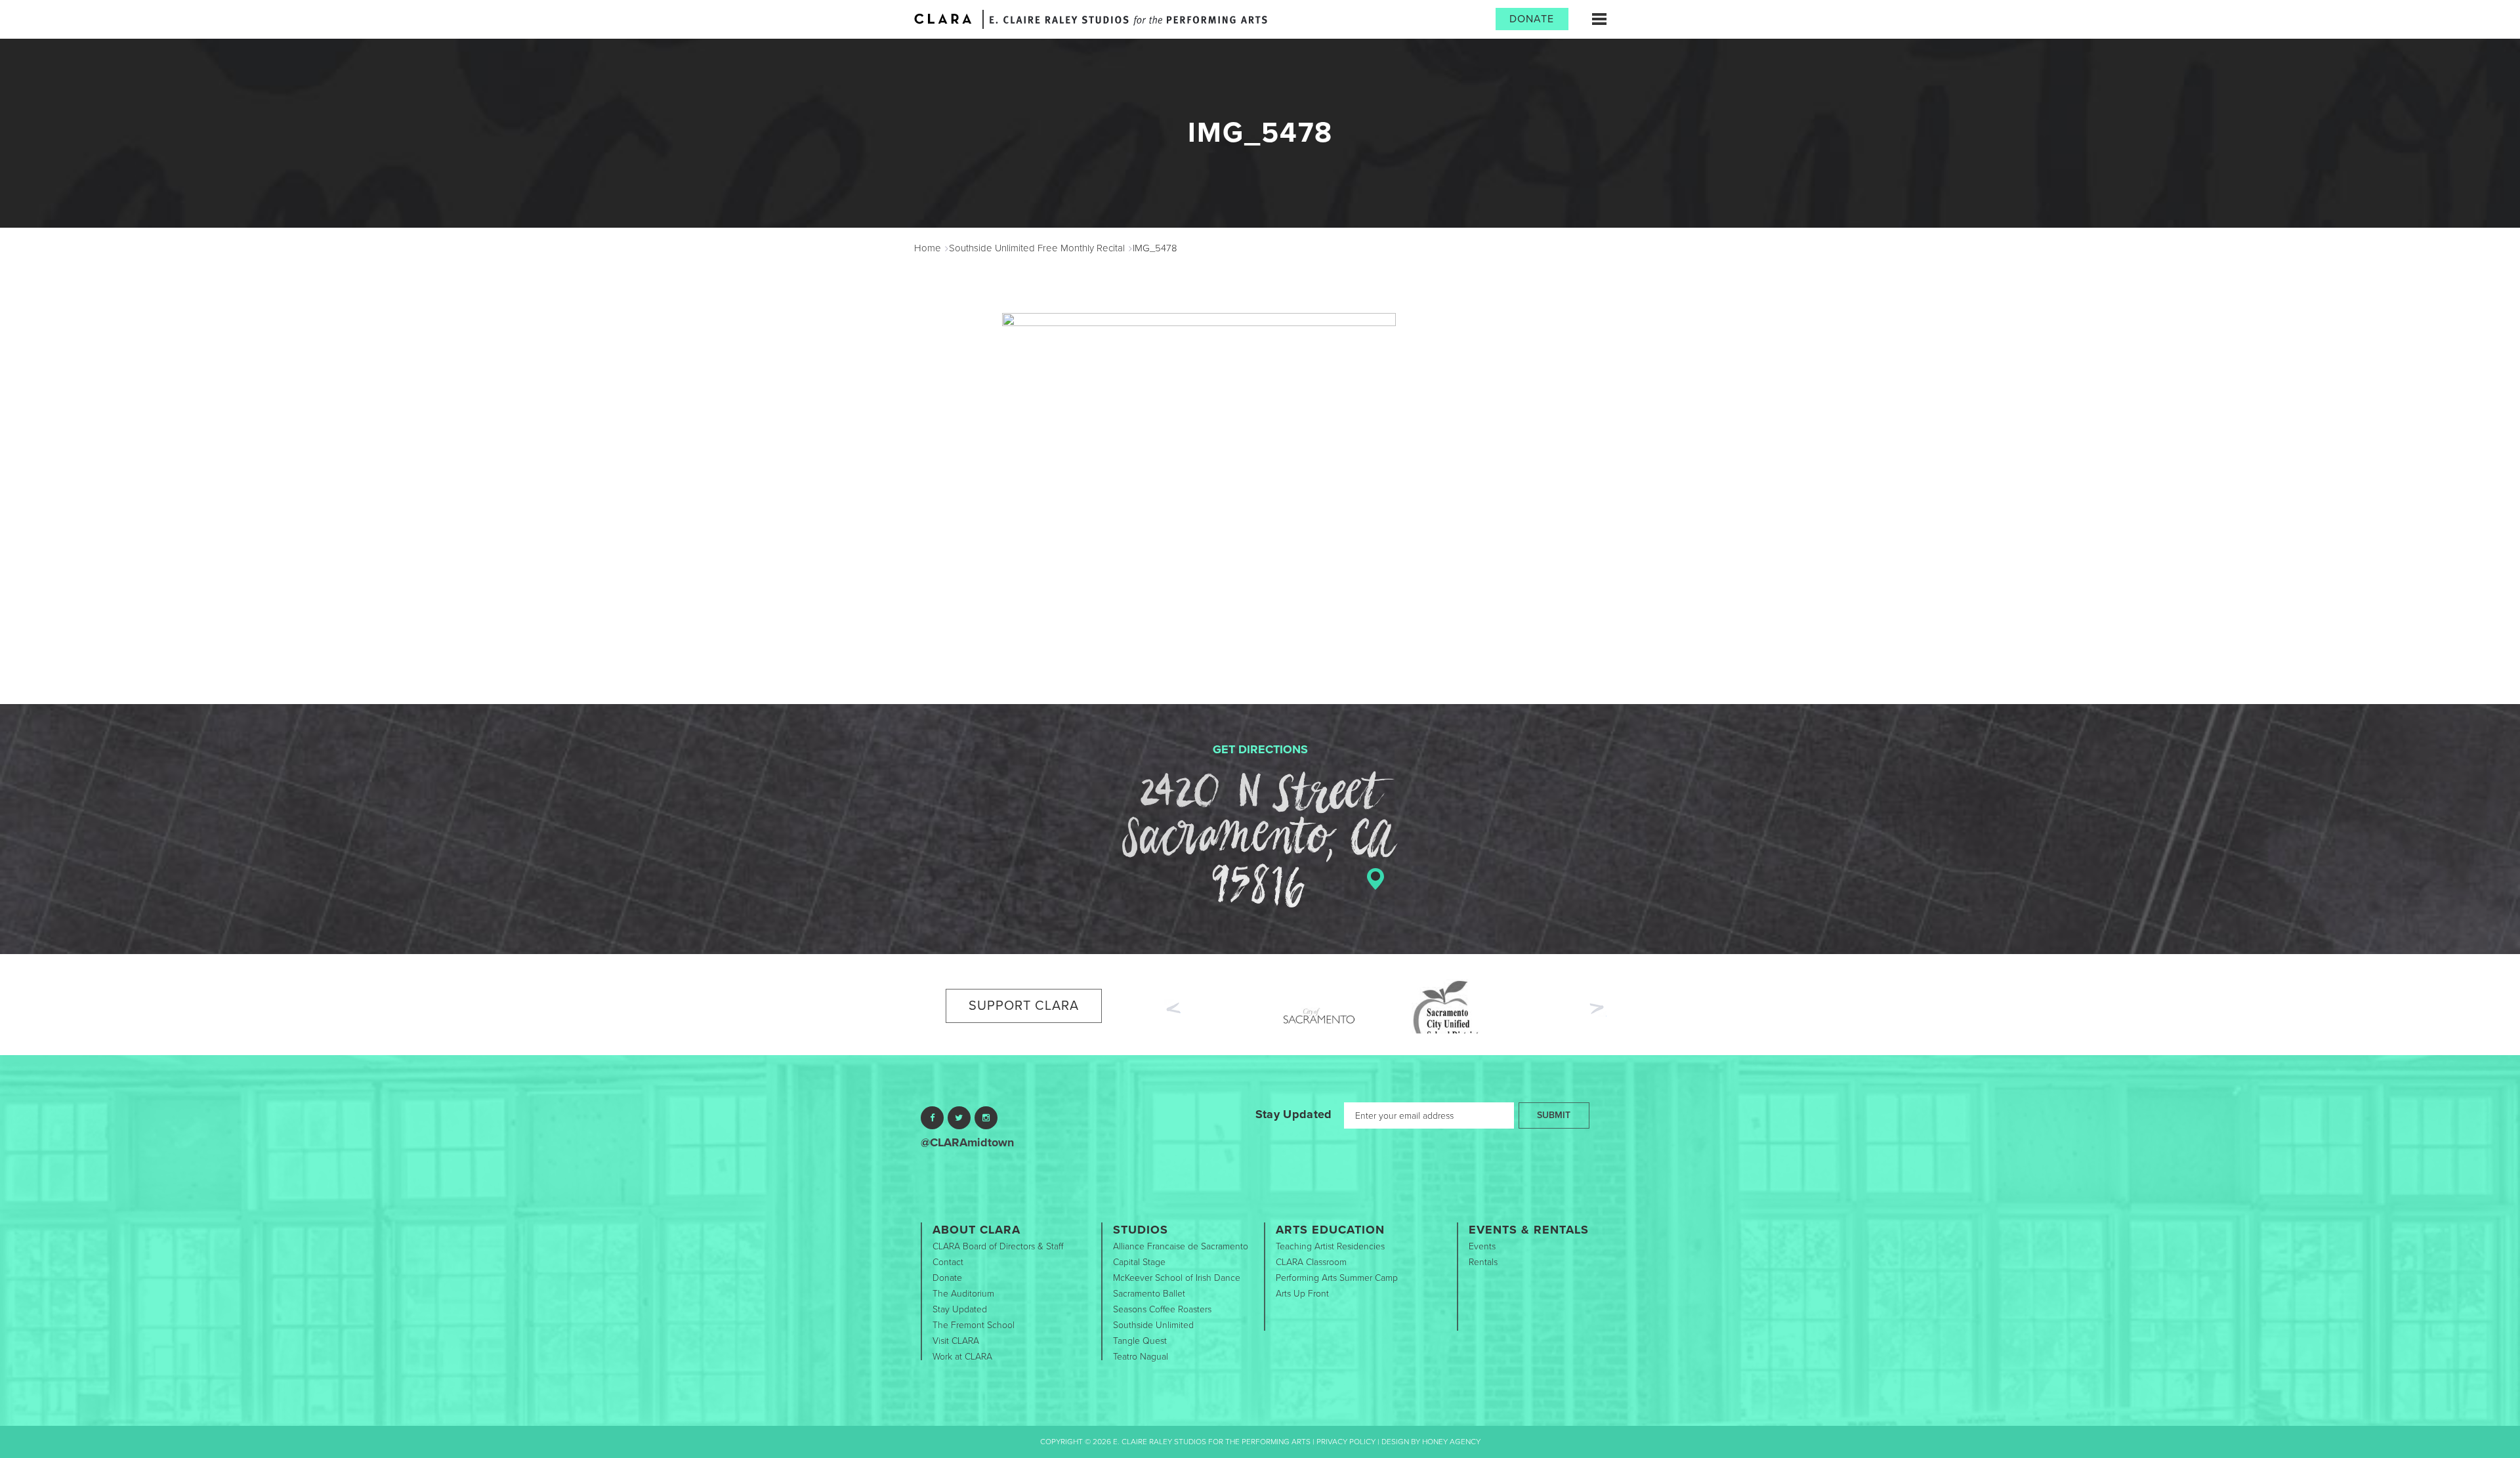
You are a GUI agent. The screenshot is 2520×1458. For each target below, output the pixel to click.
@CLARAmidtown (967, 1142)
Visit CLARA (956, 1341)
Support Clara (1024, 1006)
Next (1598, 1010)
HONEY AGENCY (1451, 1442)
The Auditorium (963, 1294)
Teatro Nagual (1141, 1357)
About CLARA (976, 1230)
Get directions (1260, 749)
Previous (1172, 1007)
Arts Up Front (1302, 1294)
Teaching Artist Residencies (1330, 1246)
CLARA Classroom (1311, 1262)
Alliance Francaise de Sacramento (1181, 1246)
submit (1554, 1115)
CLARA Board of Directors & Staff (998, 1246)
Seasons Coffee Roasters (1162, 1309)
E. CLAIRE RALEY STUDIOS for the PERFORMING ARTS (1128, 21)
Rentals (1483, 1262)
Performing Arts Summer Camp (1337, 1278)
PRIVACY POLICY (1346, 1442)
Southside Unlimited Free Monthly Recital (1037, 248)
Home (928, 248)
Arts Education (1330, 1230)
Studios (1141, 1230)
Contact (948, 1262)
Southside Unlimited (1153, 1325)
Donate (1532, 19)
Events (1482, 1246)
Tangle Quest (1140, 1341)
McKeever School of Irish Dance (1177, 1278)
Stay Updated (1294, 1114)
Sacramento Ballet (1149, 1294)
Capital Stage (1139, 1262)
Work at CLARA (962, 1357)
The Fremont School (974, 1325)
